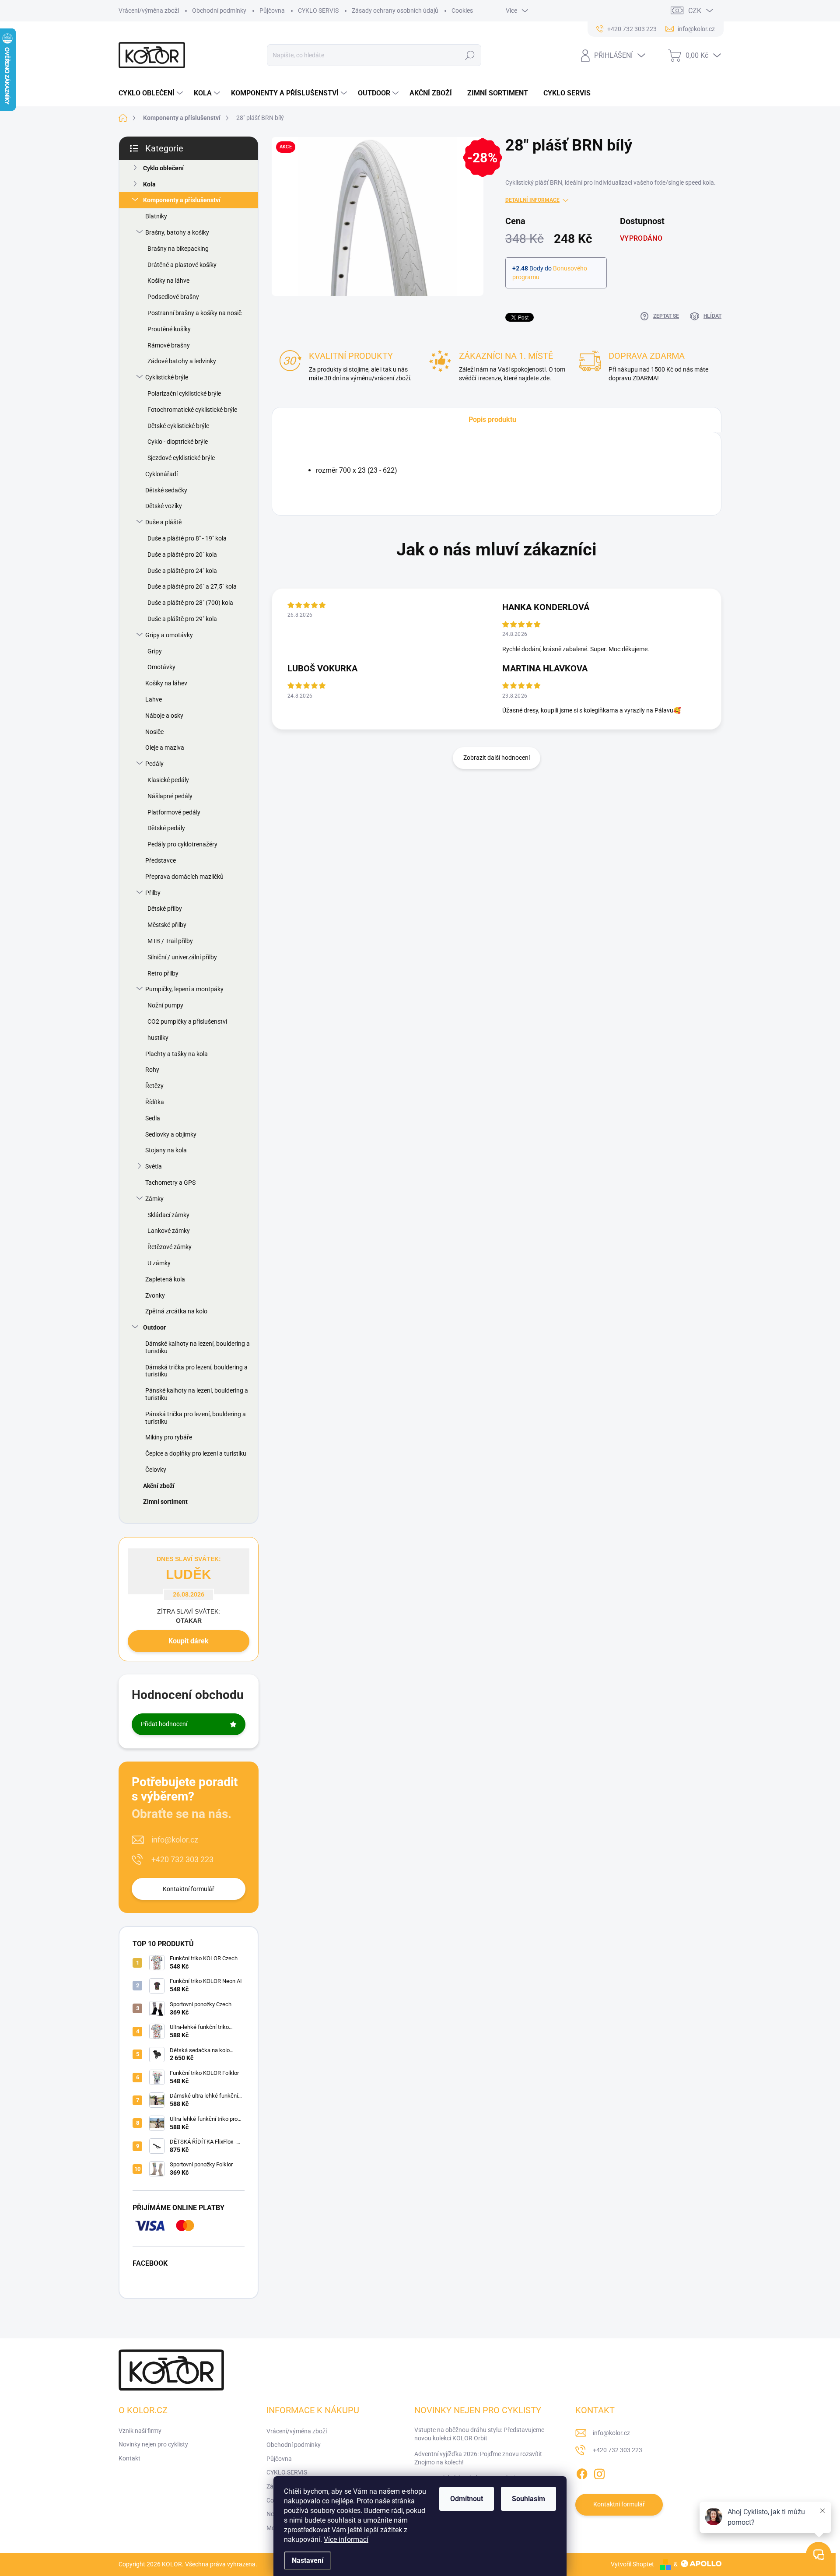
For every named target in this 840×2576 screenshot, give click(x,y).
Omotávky (161, 667)
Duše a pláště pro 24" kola (182, 571)
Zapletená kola (165, 1279)
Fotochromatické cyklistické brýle (192, 410)
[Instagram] (599, 2472)
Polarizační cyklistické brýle (184, 393)
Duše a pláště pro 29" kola (182, 619)
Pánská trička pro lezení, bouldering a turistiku (196, 1418)
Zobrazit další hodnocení (497, 758)
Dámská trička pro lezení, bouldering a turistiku (196, 1371)
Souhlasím (528, 2499)
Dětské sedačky (166, 490)
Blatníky (156, 216)
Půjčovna (272, 11)
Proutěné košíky (169, 329)
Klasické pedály (168, 780)
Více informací (346, 2539)
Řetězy (154, 1086)
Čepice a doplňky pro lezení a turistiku (196, 1453)
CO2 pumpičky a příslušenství (187, 1021)
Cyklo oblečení (163, 168)
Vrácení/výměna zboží (149, 11)
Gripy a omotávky (169, 635)
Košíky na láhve (168, 281)
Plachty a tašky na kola (177, 1054)
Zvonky (155, 1295)
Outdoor (154, 1327)
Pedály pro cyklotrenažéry (182, 844)
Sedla (153, 1118)
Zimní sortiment (165, 1502)
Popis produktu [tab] (492, 419)
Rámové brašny (169, 345)
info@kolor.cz (175, 1840)
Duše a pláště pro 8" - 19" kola (187, 538)
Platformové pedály (174, 812)
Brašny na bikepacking (178, 249)
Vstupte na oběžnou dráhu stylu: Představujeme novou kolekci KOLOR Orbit (479, 2434)
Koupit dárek (189, 1641)
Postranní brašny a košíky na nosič (194, 313)
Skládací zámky (168, 1215)
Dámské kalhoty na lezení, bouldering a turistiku (198, 1347)
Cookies (462, 11)
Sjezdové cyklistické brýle (181, 458)
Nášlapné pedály (170, 796)
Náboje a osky (164, 716)
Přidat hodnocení (164, 1724)
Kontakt (129, 2458)
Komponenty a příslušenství (182, 200)
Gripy (155, 651)
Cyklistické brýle (167, 377)
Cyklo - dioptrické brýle (178, 442)
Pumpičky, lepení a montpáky (184, 989)
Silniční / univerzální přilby (182, 957)
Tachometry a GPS (170, 1183)
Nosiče (154, 732)
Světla (154, 1166)
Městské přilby (167, 925)
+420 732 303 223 (182, 1859)
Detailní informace (532, 200)
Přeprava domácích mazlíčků (184, 877)
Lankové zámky (169, 1231)
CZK (695, 11)
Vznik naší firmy (140, 2431)
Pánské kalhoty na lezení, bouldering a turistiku (197, 1394)
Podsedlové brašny (173, 297)
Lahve (154, 699)
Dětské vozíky (164, 506)
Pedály (154, 764)
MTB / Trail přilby (170, 941)
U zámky (159, 1263)
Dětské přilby (165, 909)
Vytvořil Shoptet (632, 2564)
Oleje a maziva (165, 748)
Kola (149, 184)
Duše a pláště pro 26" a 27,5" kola (192, 586)
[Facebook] (582, 2472)
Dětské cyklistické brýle (178, 426)
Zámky (154, 1199)
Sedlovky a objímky (171, 1134)
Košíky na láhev (166, 683)
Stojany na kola (166, 1150)
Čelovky (156, 1470)
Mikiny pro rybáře (169, 1437)
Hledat (470, 55)
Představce (161, 860)
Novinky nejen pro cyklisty (153, 2444)
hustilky (158, 1038)
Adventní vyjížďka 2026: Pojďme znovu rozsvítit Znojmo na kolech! (478, 2458)
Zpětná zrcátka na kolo (176, 1311)
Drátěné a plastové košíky (182, 265)
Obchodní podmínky (219, 11)
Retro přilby (163, 973)
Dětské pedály (166, 828)
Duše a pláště (163, 522)
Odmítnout (467, 2499)
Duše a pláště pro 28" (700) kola (190, 603)
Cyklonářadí (161, 474)
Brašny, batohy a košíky (177, 232)
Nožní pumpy (165, 1005)
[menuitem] (152, 93)
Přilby (153, 893)
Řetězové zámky (170, 1247)
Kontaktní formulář (189, 1889)
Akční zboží (159, 1486)
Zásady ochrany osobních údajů (395, 11)
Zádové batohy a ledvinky (182, 361)
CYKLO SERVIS (318, 11)
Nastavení (308, 2560)
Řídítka (155, 1102)
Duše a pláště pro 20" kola (182, 555)
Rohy (152, 1070)
